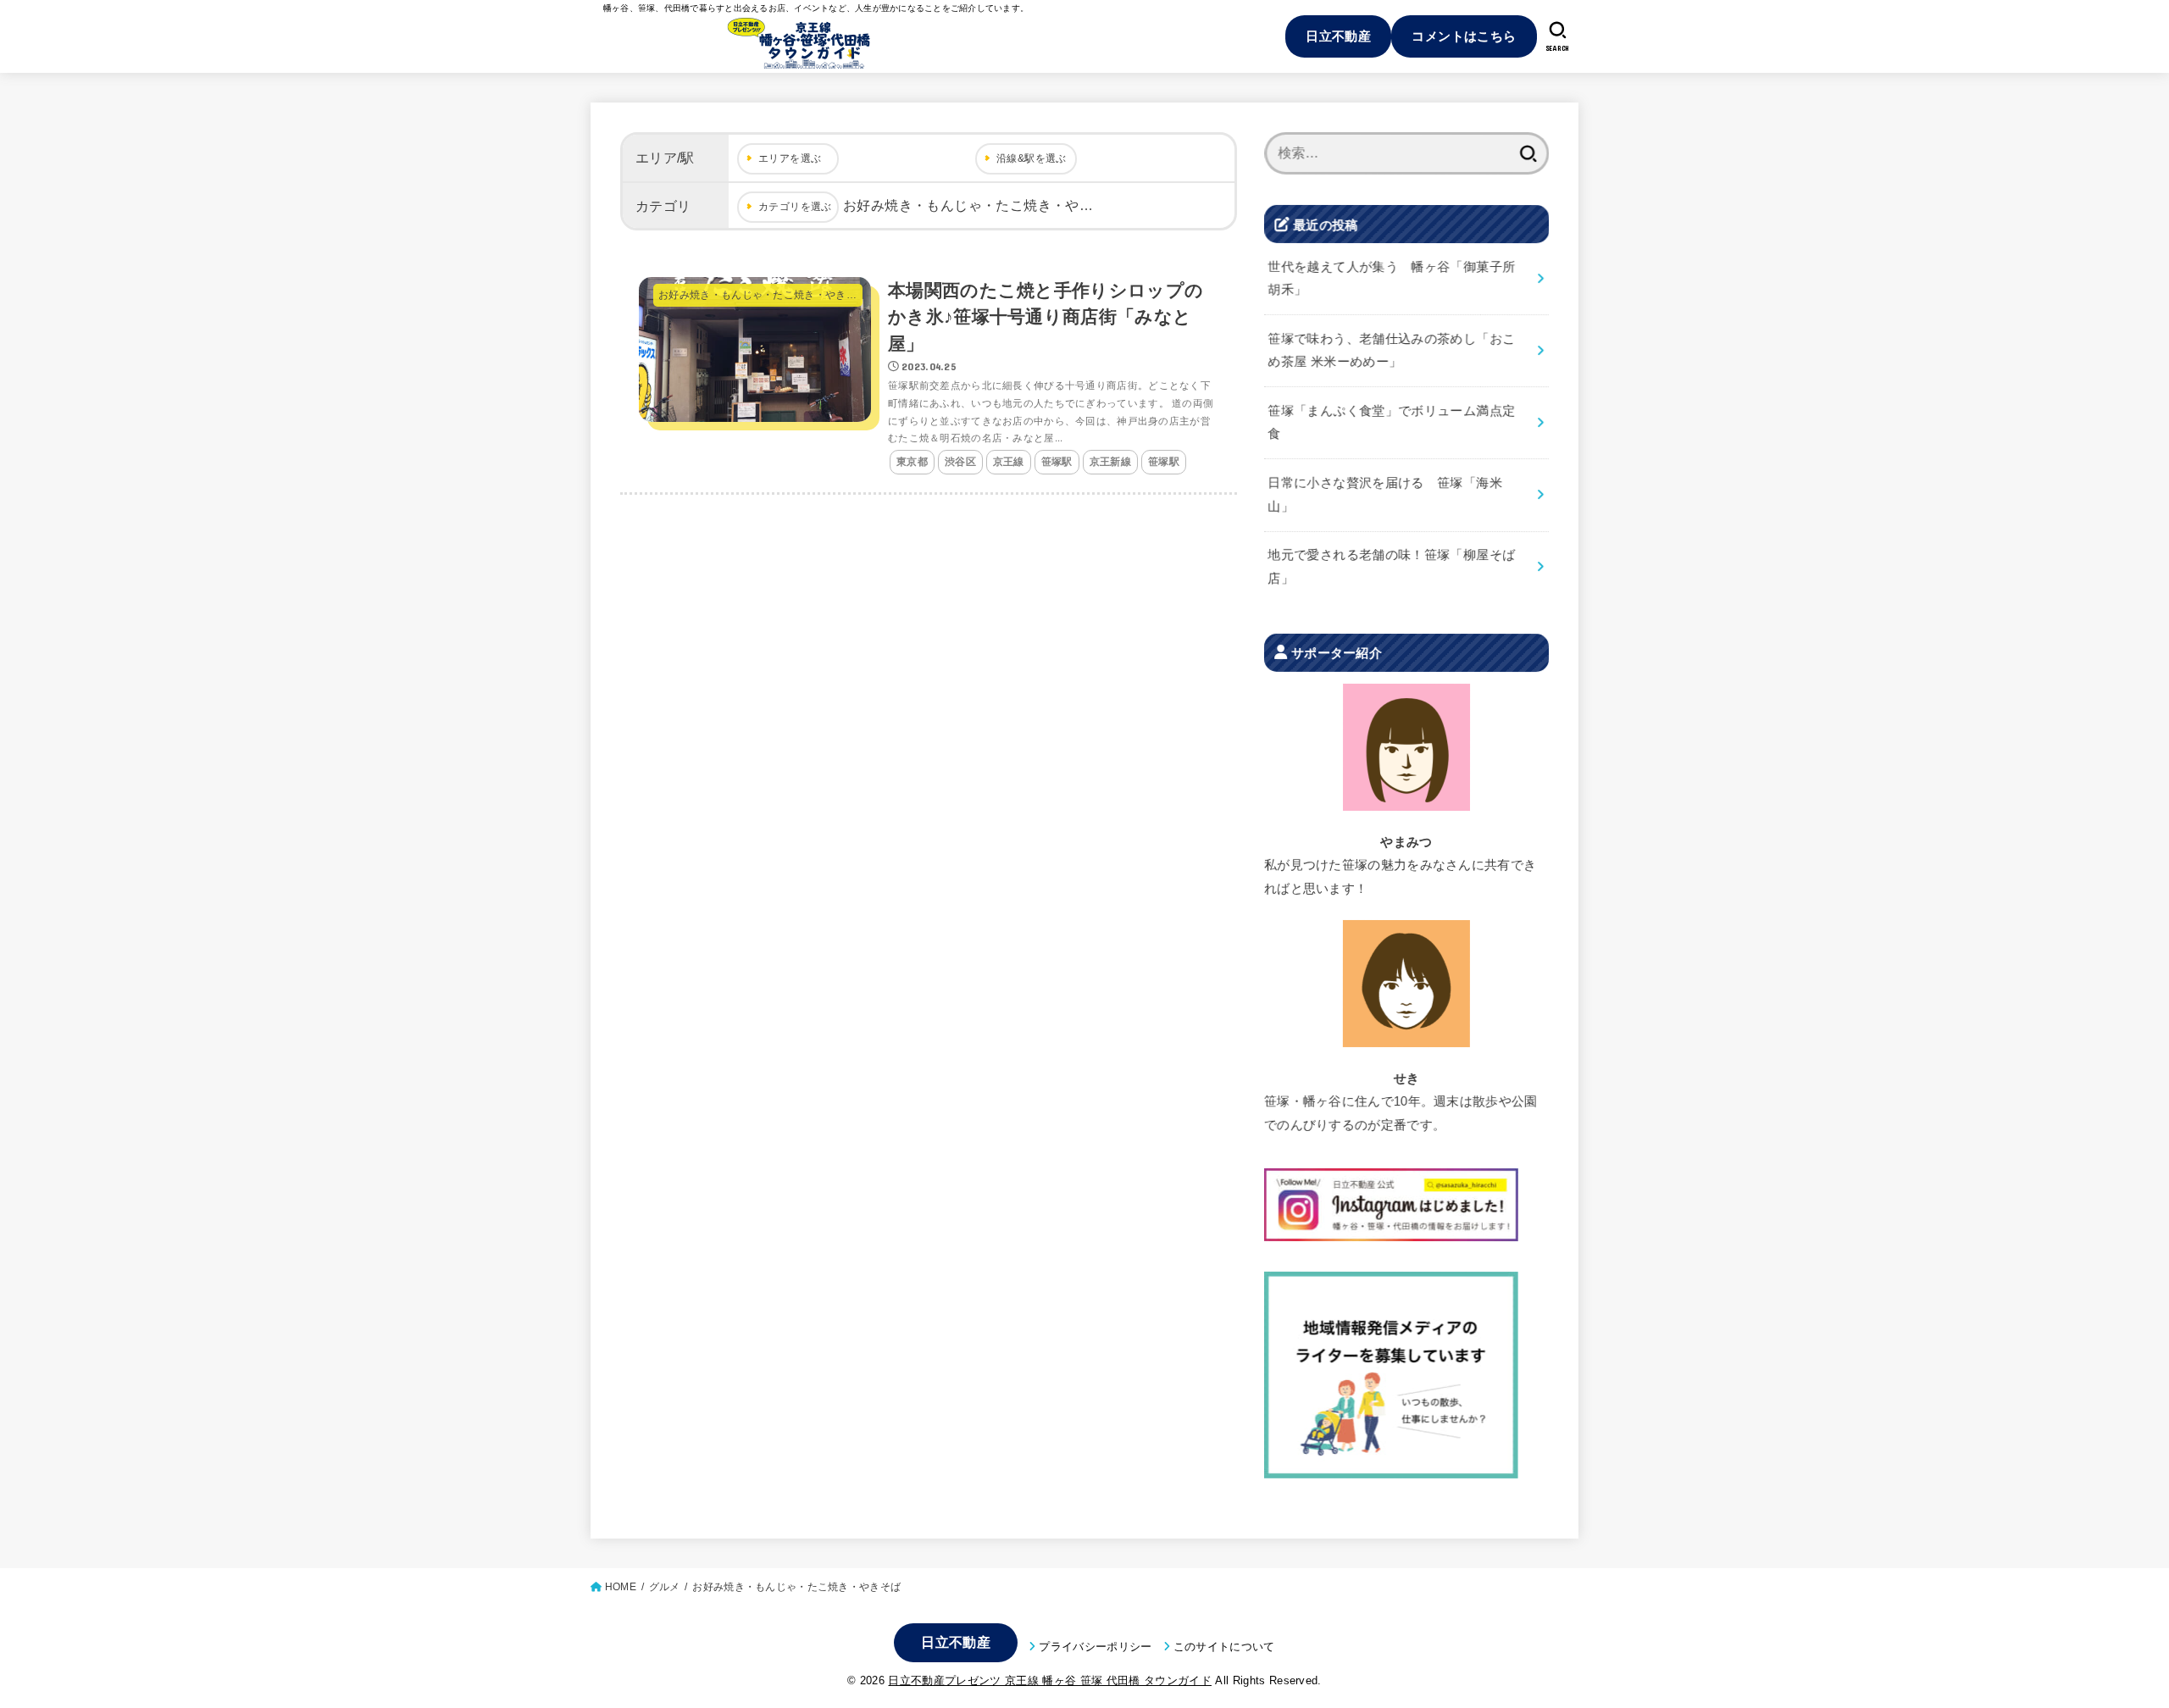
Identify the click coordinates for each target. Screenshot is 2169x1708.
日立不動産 (1338, 36)
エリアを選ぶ (790, 158)
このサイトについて (1224, 1647)
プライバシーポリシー (1095, 1647)
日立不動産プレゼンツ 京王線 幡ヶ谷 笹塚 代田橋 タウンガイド (1049, 1680)
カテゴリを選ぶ (795, 207)
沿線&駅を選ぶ (1032, 158)
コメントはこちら (1464, 36)
